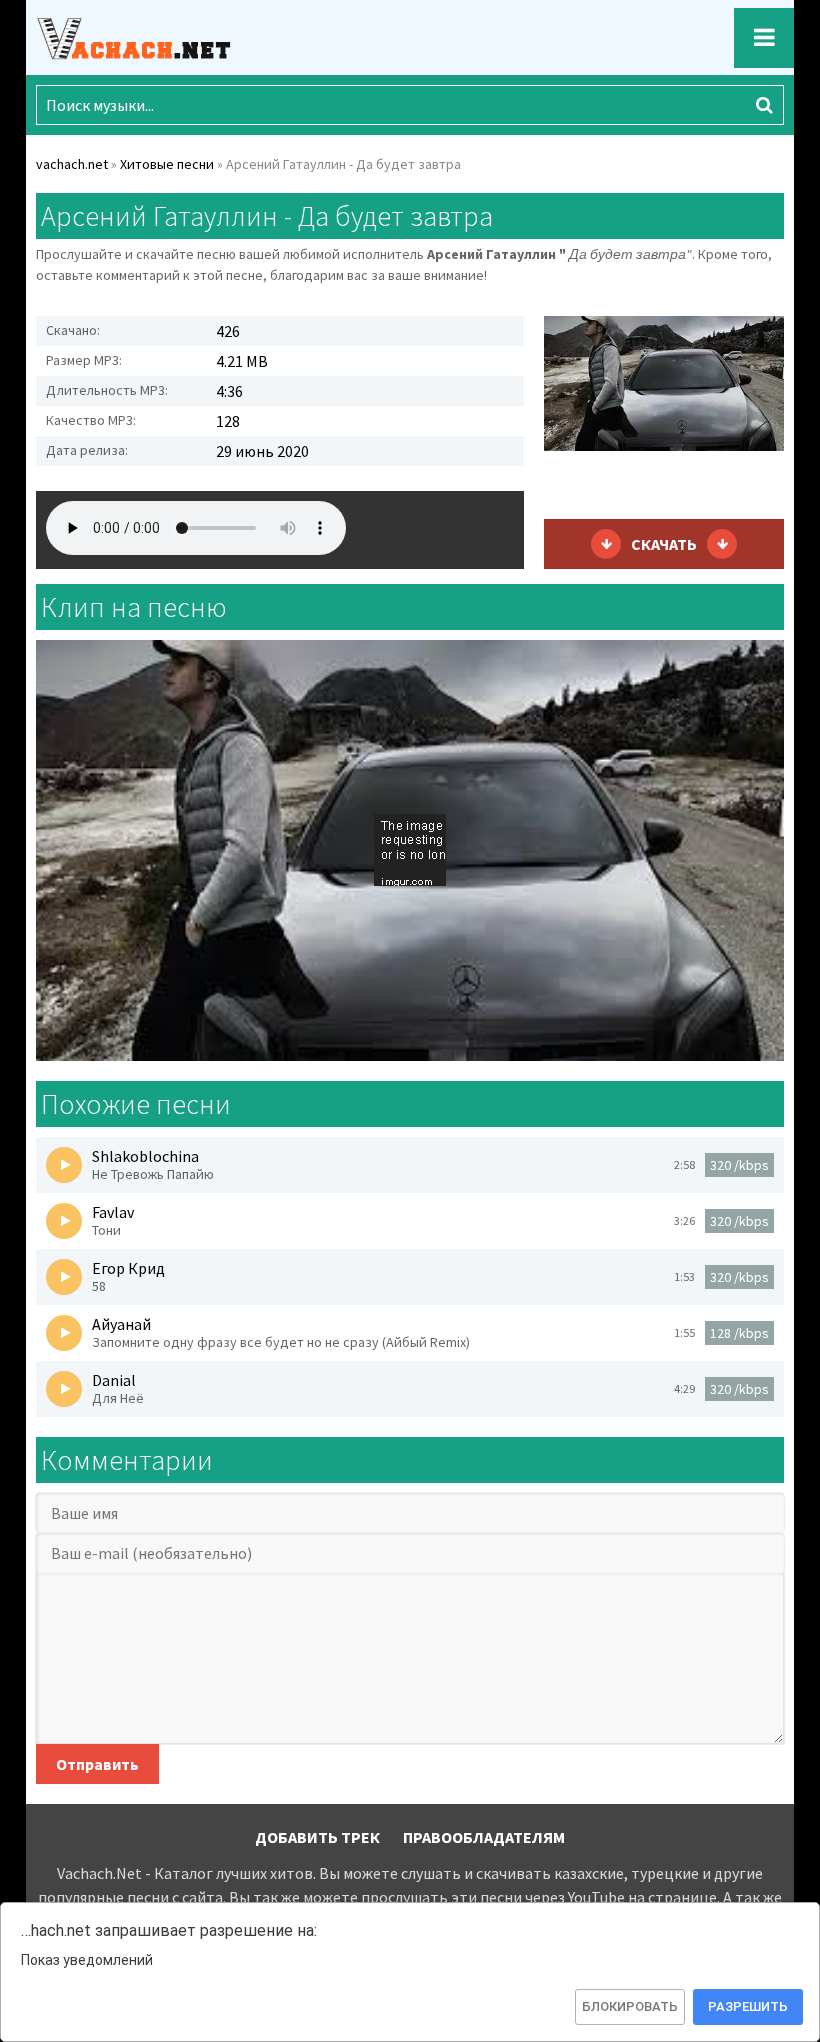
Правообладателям (484, 1837)
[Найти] (764, 105)
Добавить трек (317, 1837)
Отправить (97, 1764)
